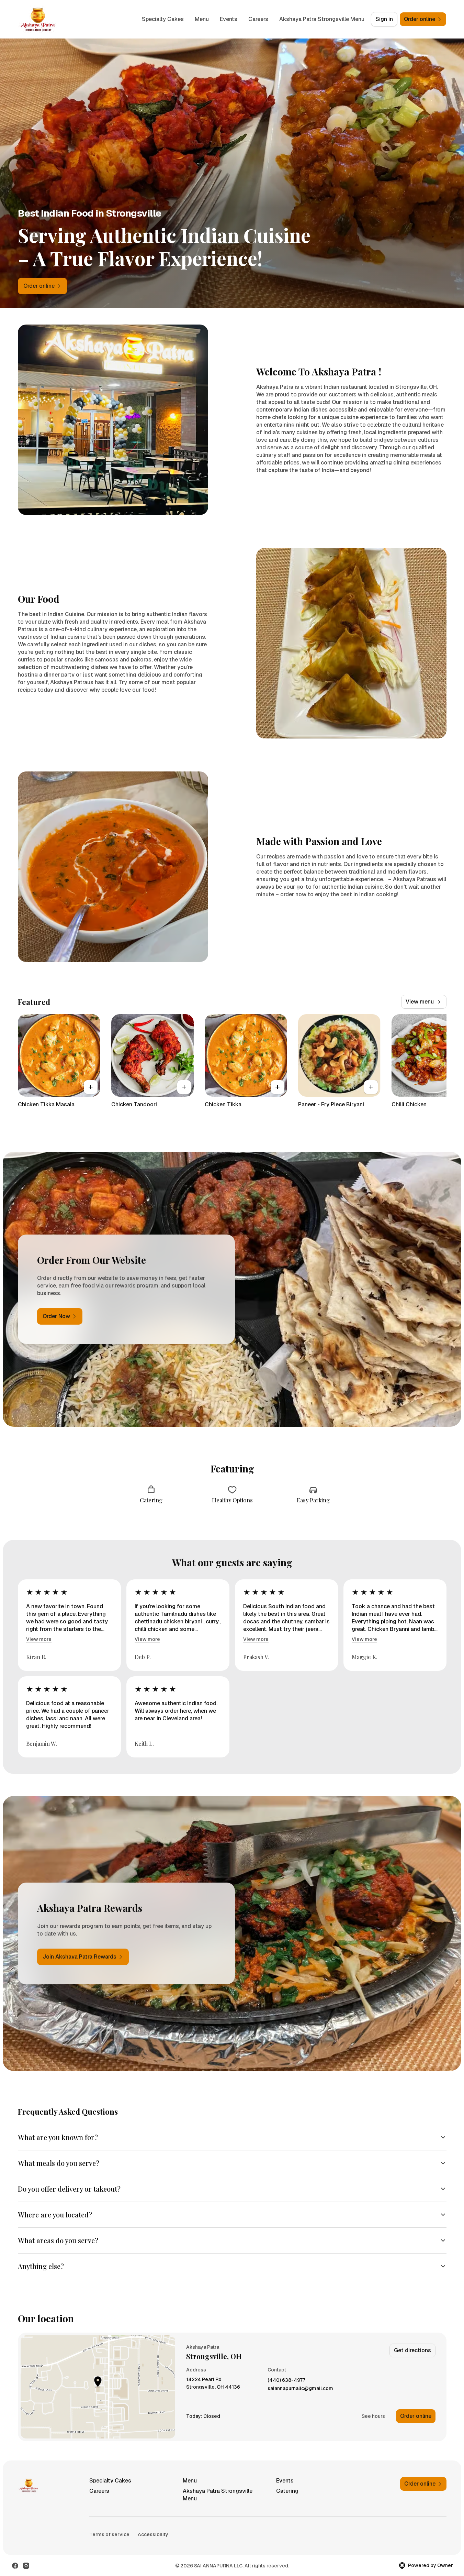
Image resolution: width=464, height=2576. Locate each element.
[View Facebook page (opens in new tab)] (15, 2566)
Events (229, 19)
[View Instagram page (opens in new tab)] (26, 2566)
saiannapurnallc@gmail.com (300, 2388)
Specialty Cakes (163, 19)
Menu (202, 19)
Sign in (384, 19)
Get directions (412, 2350)
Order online (416, 2416)
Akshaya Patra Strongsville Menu (322, 19)
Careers (258, 19)
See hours (373, 2416)
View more (39, 1639)
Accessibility (153, 2534)
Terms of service (109, 2534)
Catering (287, 2491)
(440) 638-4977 (286, 2380)
